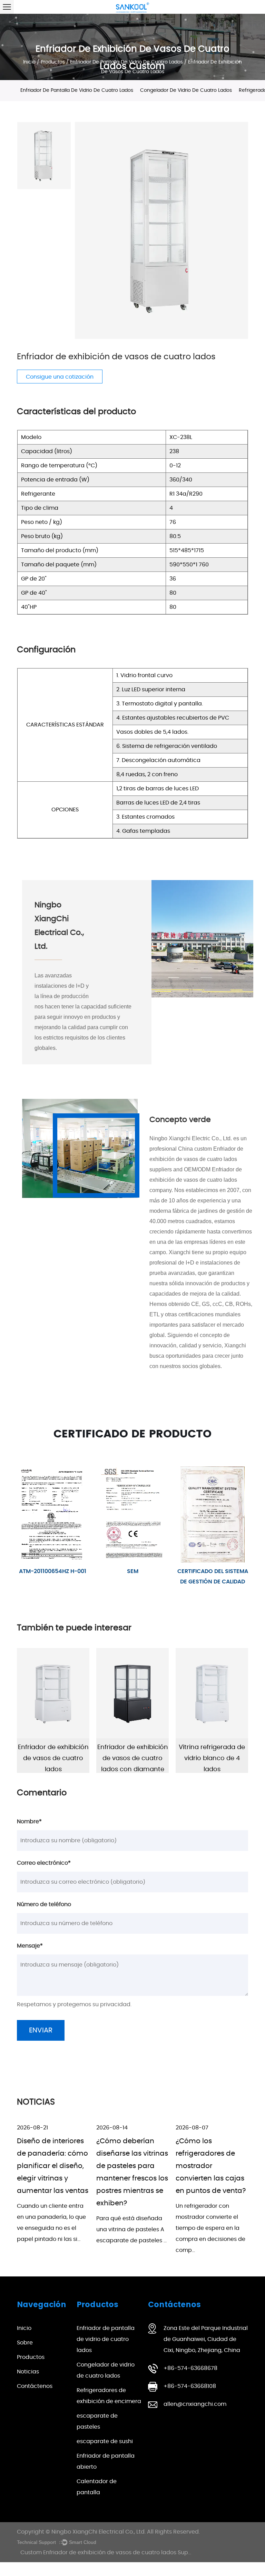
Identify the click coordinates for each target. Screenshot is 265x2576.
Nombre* (29, 1822)
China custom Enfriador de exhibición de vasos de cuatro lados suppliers (196, 1159)
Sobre (25, 2343)
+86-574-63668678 (190, 2368)
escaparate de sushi (105, 2441)
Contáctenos (35, 2386)
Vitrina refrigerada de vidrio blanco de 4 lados (203, 1758)
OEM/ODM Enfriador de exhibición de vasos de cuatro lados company (196, 1180)
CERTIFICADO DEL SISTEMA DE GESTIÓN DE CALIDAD (213, 1577)
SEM (133, 1571)
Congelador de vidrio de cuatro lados (186, 90)
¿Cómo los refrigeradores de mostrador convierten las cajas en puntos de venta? (211, 2166)
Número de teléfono (44, 1904)
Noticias (28, 2372)
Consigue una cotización (60, 377)
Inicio (29, 62)
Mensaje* (30, 1946)
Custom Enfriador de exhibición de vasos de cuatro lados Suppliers (112, 2553)
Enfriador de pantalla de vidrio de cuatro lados (126, 62)
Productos (53, 62)
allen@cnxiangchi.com (195, 2404)
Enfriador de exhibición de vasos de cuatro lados (44, 1758)
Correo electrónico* (44, 1863)
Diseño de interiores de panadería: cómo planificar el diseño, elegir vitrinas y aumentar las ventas (53, 2166)
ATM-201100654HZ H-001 (53, 1571)
